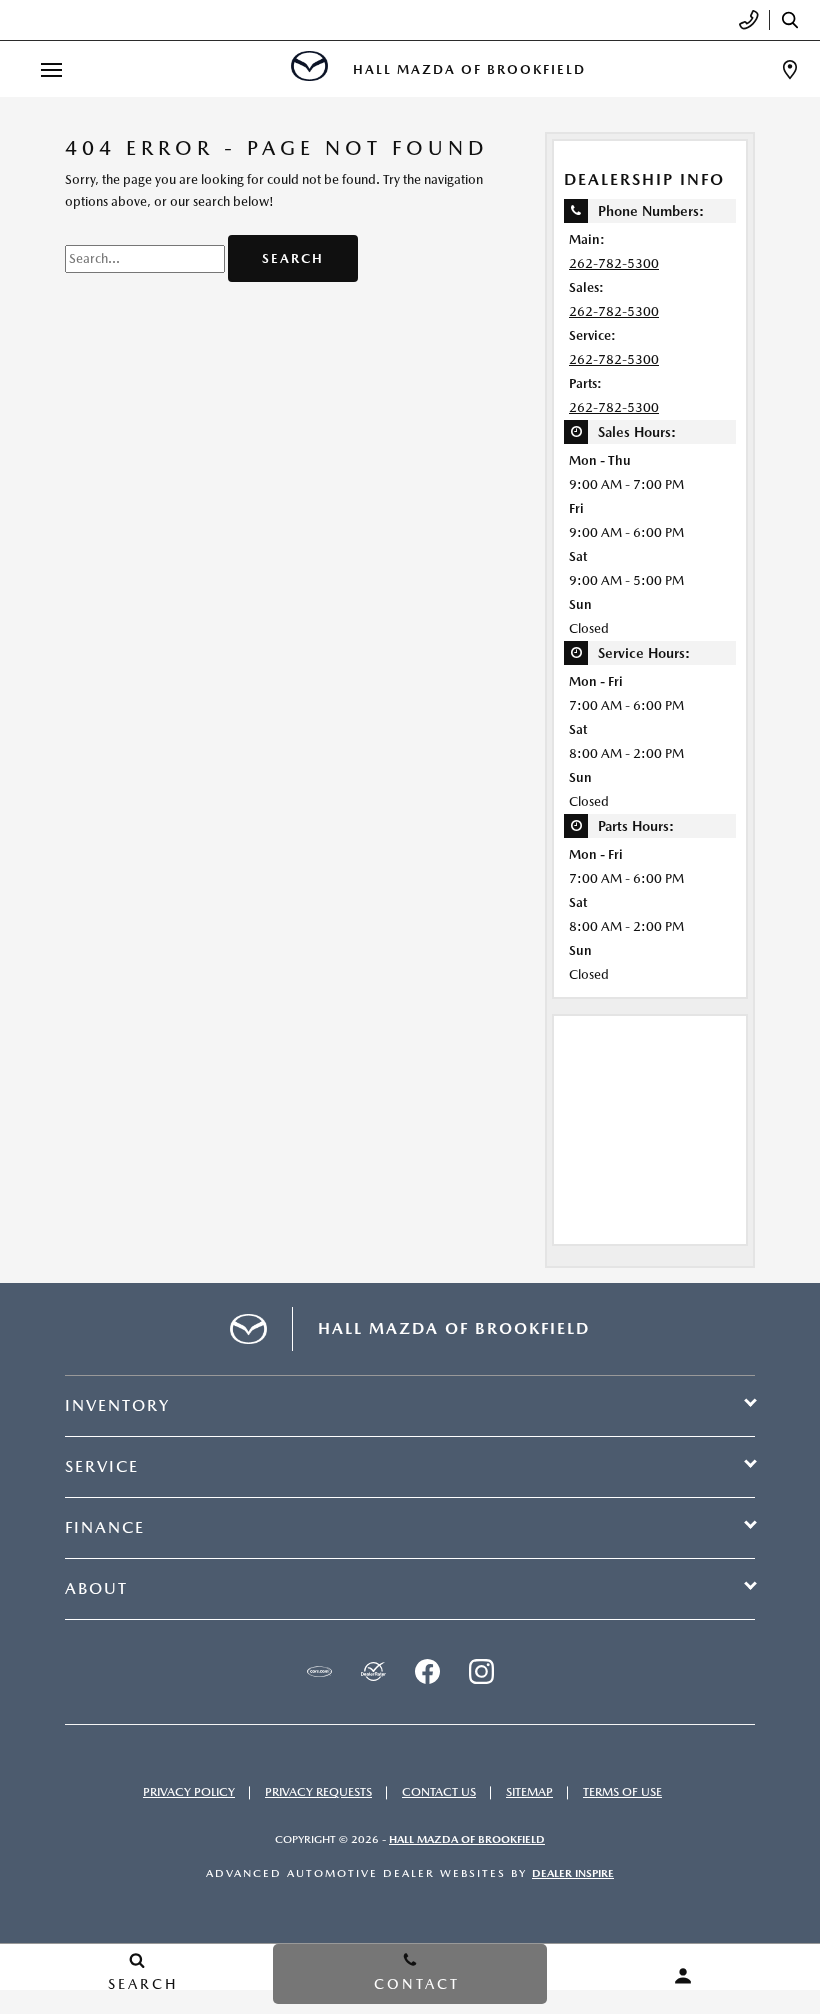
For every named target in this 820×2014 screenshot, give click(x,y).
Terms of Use (622, 1792)
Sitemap (529, 1792)
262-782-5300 (614, 263)
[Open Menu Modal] (51, 69)
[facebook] (427, 1672)
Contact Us (439, 1792)
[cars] (319, 1672)
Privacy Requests (318, 1792)
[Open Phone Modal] (749, 20)
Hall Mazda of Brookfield (467, 1839)
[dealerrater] (373, 1672)
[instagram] (481, 1672)
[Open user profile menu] (683, 1976)
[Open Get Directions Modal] (790, 69)
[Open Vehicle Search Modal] (795, 20)
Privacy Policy (189, 1792)
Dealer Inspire (573, 1873)
